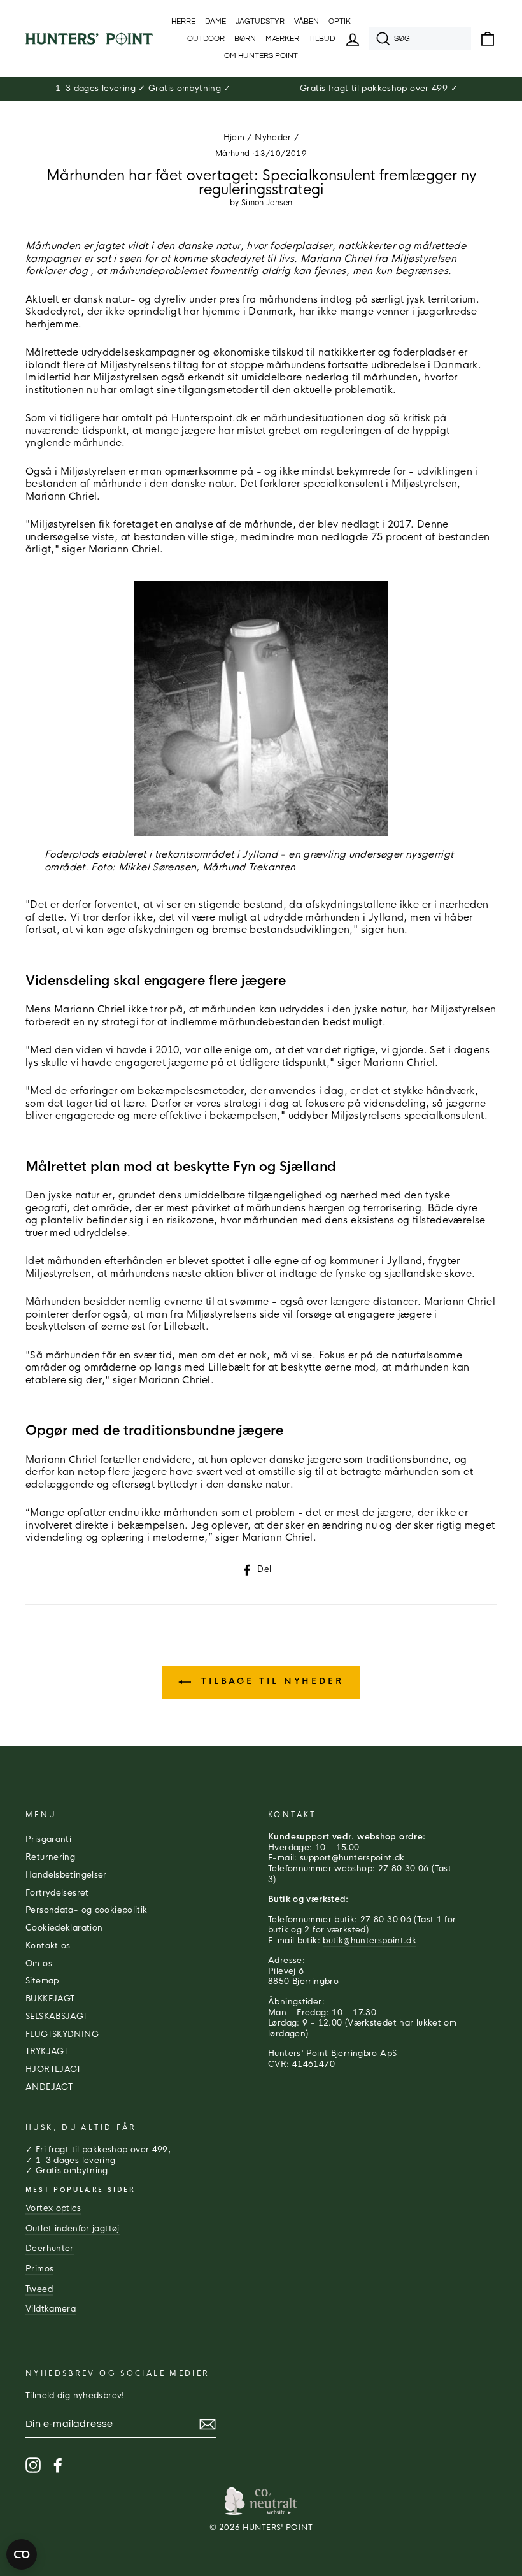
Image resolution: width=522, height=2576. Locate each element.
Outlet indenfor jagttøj (73, 2229)
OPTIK (340, 21)
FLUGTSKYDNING (62, 2034)
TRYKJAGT (47, 2052)
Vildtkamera (51, 2309)
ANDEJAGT (49, 2087)
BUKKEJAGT (50, 1999)
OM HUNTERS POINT (261, 56)
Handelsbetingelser (66, 1875)
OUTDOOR (206, 39)
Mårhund (233, 154)
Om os (39, 1964)
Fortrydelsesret (57, 1893)
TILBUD (322, 39)
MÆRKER (282, 39)
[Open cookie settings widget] (22, 2554)
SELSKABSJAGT (57, 2017)
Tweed (39, 2289)
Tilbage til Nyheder (270, 1681)
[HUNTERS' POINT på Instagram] (33, 2465)
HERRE (183, 21)
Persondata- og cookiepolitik (87, 1910)
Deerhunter (50, 2249)
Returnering (50, 1857)
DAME (215, 21)
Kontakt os (48, 1946)
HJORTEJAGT (53, 2069)
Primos (39, 2269)
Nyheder (273, 138)
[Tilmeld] (208, 2424)
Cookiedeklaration (64, 1928)
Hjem (234, 138)
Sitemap (42, 1981)
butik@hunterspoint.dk (370, 1941)
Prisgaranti (48, 1839)
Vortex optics (53, 2208)
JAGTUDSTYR (260, 21)
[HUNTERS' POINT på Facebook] (58, 2465)
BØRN (245, 39)
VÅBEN (307, 21)
